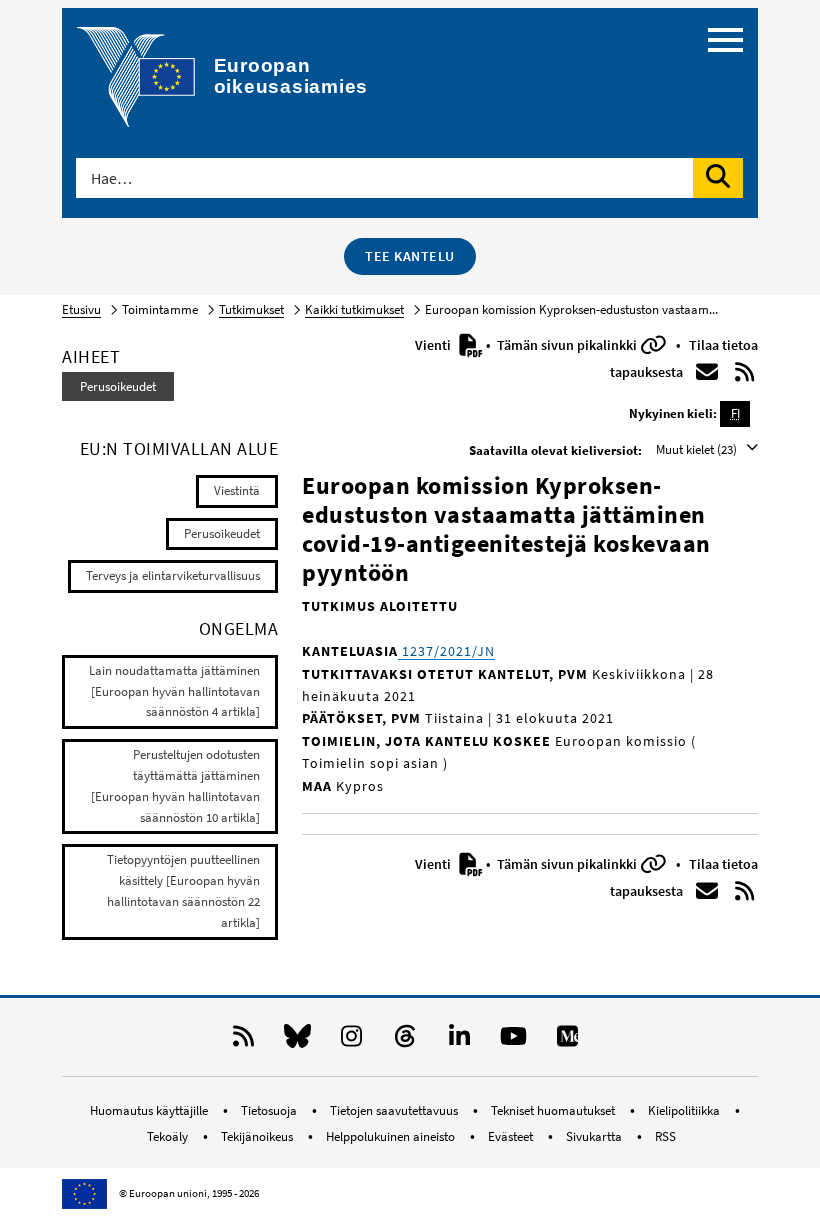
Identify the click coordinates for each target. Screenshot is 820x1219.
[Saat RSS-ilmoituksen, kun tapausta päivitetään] (745, 372)
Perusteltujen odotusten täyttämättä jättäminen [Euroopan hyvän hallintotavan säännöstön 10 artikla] (175, 785)
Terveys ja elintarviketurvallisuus (173, 575)
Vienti (434, 345)
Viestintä (237, 490)
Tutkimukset (251, 309)
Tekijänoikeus (258, 1136)
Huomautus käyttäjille (150, 1110)
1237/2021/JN (446, 651)
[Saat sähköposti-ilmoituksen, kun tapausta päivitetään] (707, 372)
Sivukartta (595, 1136)
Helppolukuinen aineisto (392, 1136)
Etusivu (81, 309)
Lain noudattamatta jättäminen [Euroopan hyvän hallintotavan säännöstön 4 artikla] (174, 691)
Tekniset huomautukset (554, 1110)
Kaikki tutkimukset (354, 309)
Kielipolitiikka (685, 1110)
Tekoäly (169, 1136)
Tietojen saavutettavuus (395, 1110)
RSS (665, 1136)
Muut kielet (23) (698, 449)
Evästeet (512, 1136)
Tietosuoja (270, 1110)
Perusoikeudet (118, 386)
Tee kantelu (410, 256)
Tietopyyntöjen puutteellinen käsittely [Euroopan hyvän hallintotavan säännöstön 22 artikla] (183, 890)
